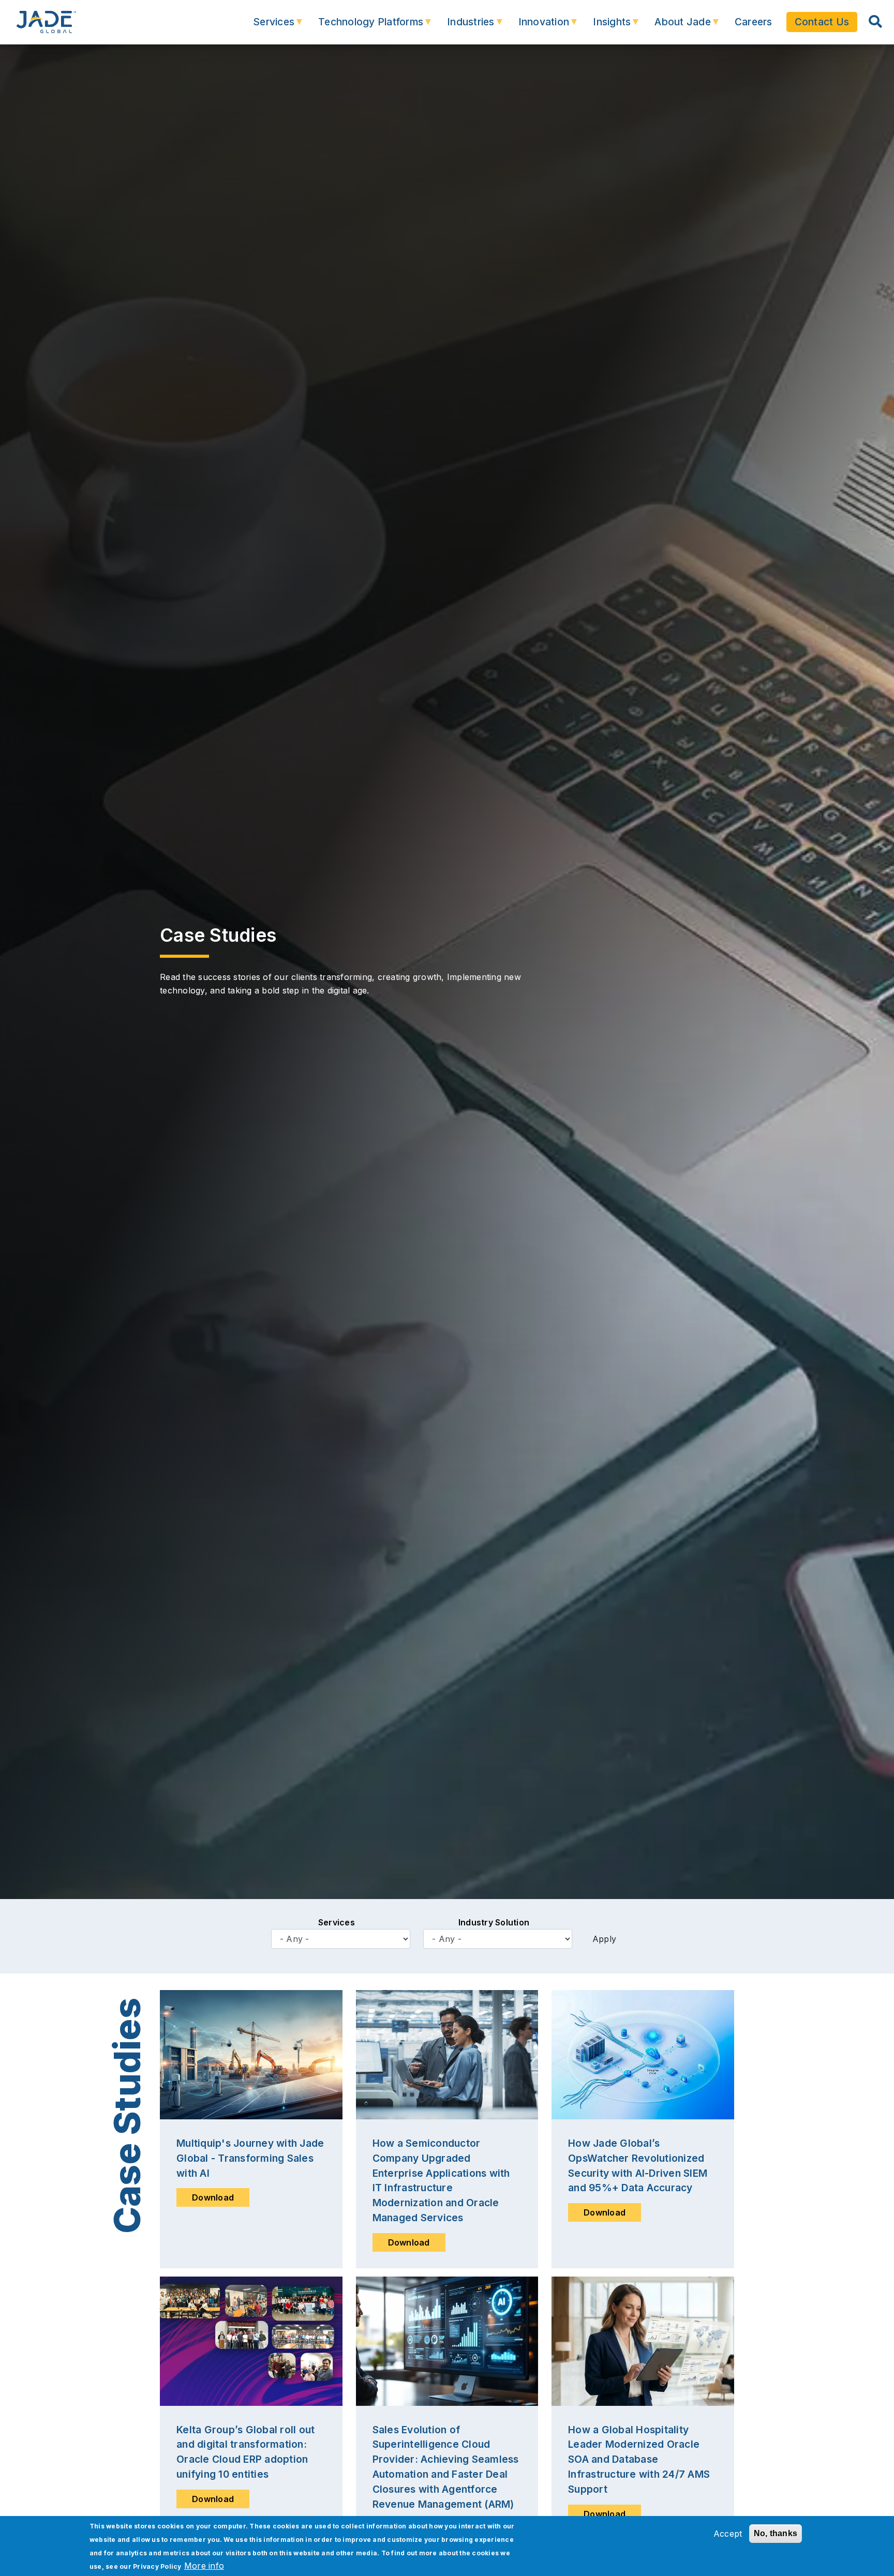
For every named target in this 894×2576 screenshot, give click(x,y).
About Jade (675, 27)
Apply (604, 1939)
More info (204, 2566)
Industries (464, 27)
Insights (605, 27)
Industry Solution (494, 1922)
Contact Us (822, 22)
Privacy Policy (157, 2566)
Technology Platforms (364, 27)
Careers (754, 22)
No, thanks (776, 2533)
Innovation (537, 27)
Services (267, 27)
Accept (728, 2534)
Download (213, 2197)
